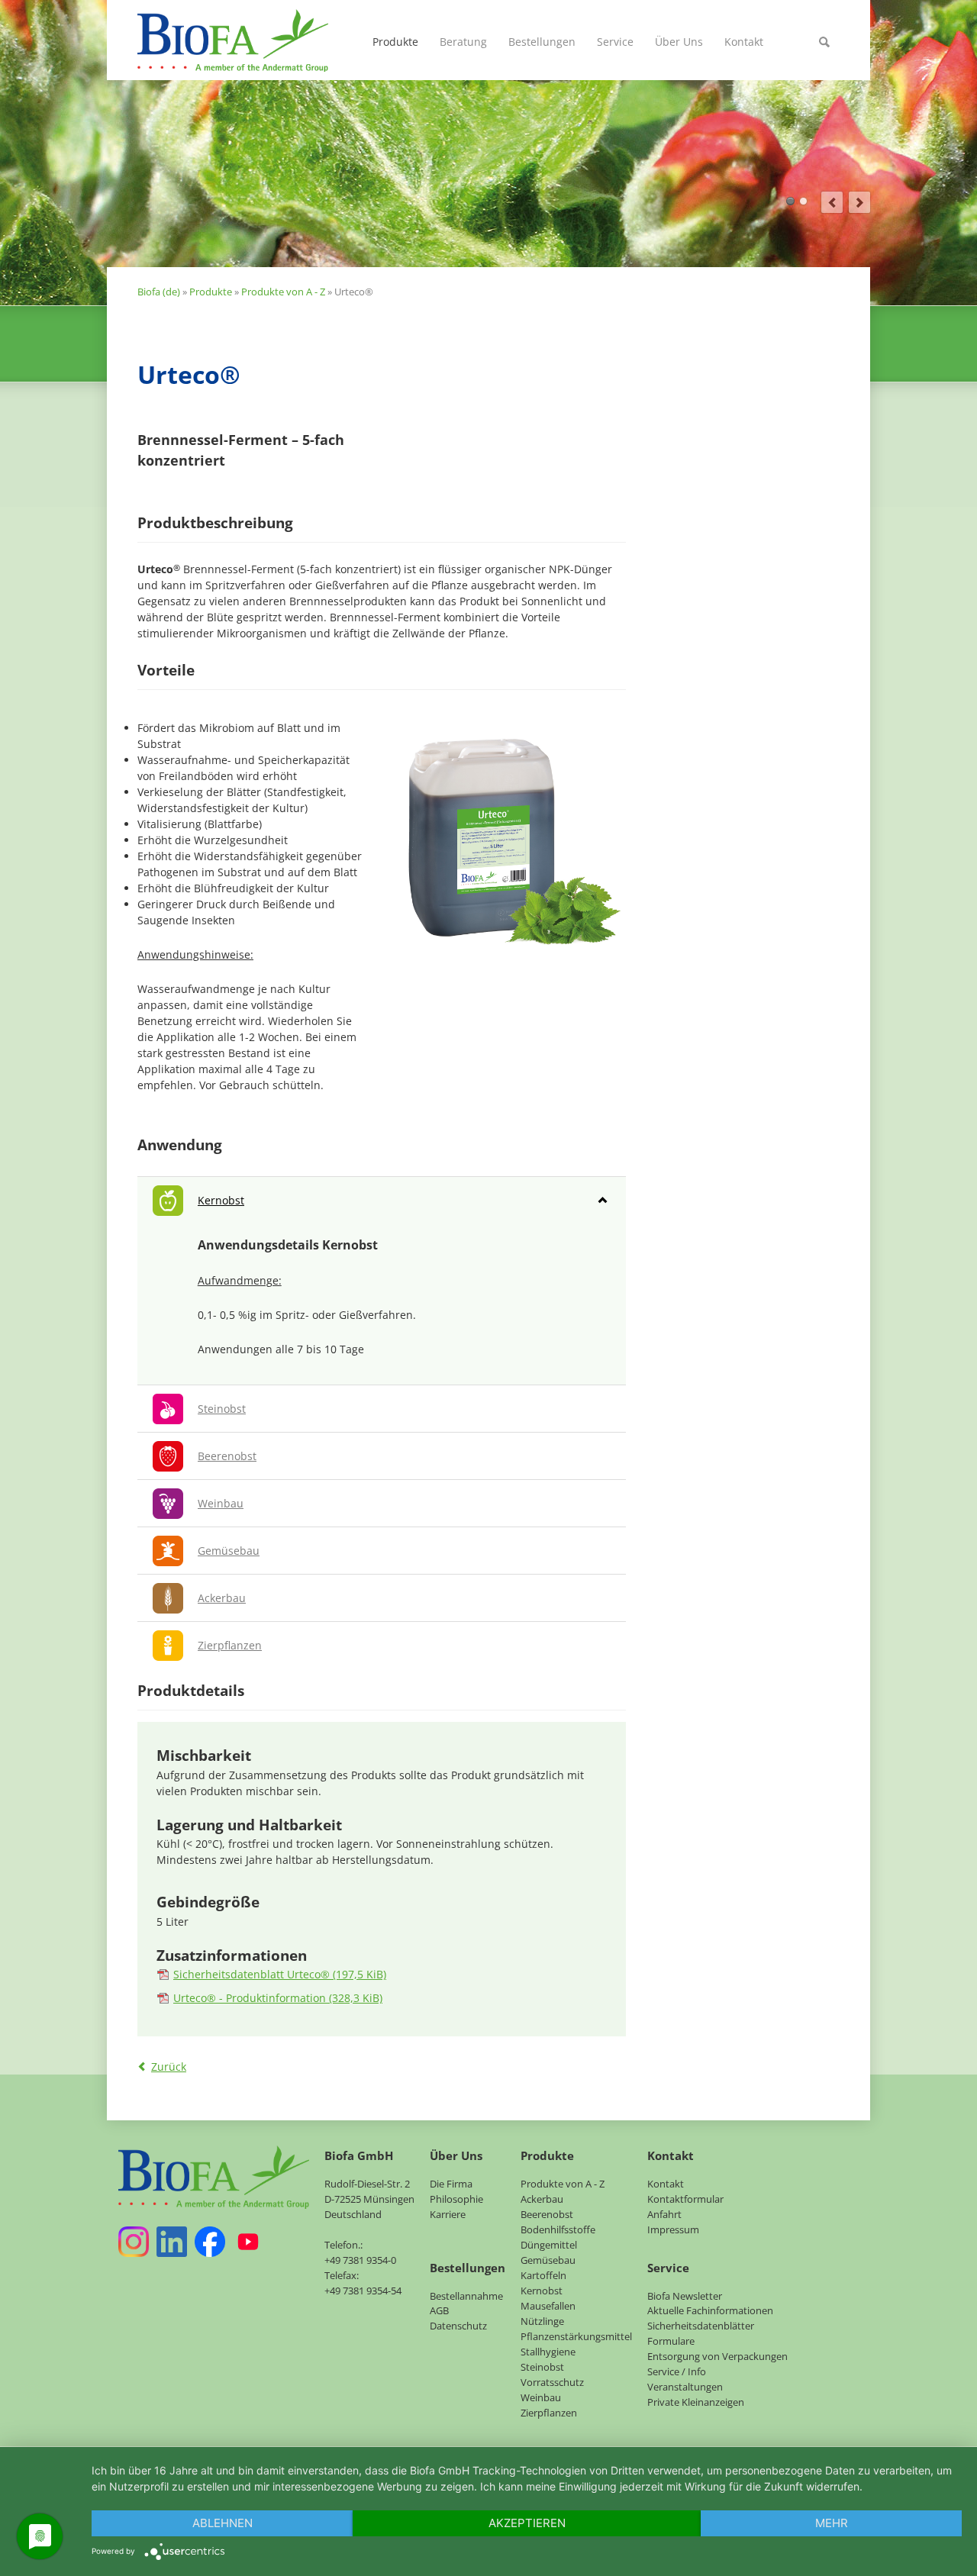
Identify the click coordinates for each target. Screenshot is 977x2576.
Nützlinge (542, 2321)
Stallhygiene (548, 2352)
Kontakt (744, 42)
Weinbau (541, 2397)
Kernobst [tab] (221, 1200)
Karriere (448, 2214)
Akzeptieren (527, 2523)
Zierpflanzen (549, 2413)
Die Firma (451, 2184)
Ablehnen (222, 2523)
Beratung (463, 42)
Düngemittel (549, 2245)
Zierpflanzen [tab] (230, 1645)
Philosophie (456, 2199)
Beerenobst (547, 2214)
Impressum (673, 2229)
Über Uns (679, 42)
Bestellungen (542, 42)
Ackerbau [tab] (222, 1598)
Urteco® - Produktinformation (278, 1998)
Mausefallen (548, 2306)
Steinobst (542, 2367)
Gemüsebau (548, 2260)
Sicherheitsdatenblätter (701, 2326)
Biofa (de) (159, 292)
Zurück (169, 2067)
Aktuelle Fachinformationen (710, 2310)
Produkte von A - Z (283, 292)
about (790, 201)
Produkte (395, 42)
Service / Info (677, 2371)
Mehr (832, 2523)
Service (615, 42)
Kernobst (542, 2291)
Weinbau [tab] (221, 1503)
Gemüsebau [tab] (229, 1551)
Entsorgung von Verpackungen (717, 2356)
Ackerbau (542, 2199)
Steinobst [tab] (222, 1409)
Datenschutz (458, 2326)
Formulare (671, 2341)
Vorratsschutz (552, 2382)
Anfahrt (664, 2214)
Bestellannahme (466, 2296)
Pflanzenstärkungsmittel (576, 2336)
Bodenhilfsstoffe (558, 2229)
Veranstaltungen (685, 2387)
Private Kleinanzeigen (696, 2402)
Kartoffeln (543, 2275)
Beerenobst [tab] (227, 1456)
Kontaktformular (685, 2199)
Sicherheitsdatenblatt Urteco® (280, 1974)
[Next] (859, 202)
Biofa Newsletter (685, 2296)
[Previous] (832, 202)
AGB (439, 2310)
